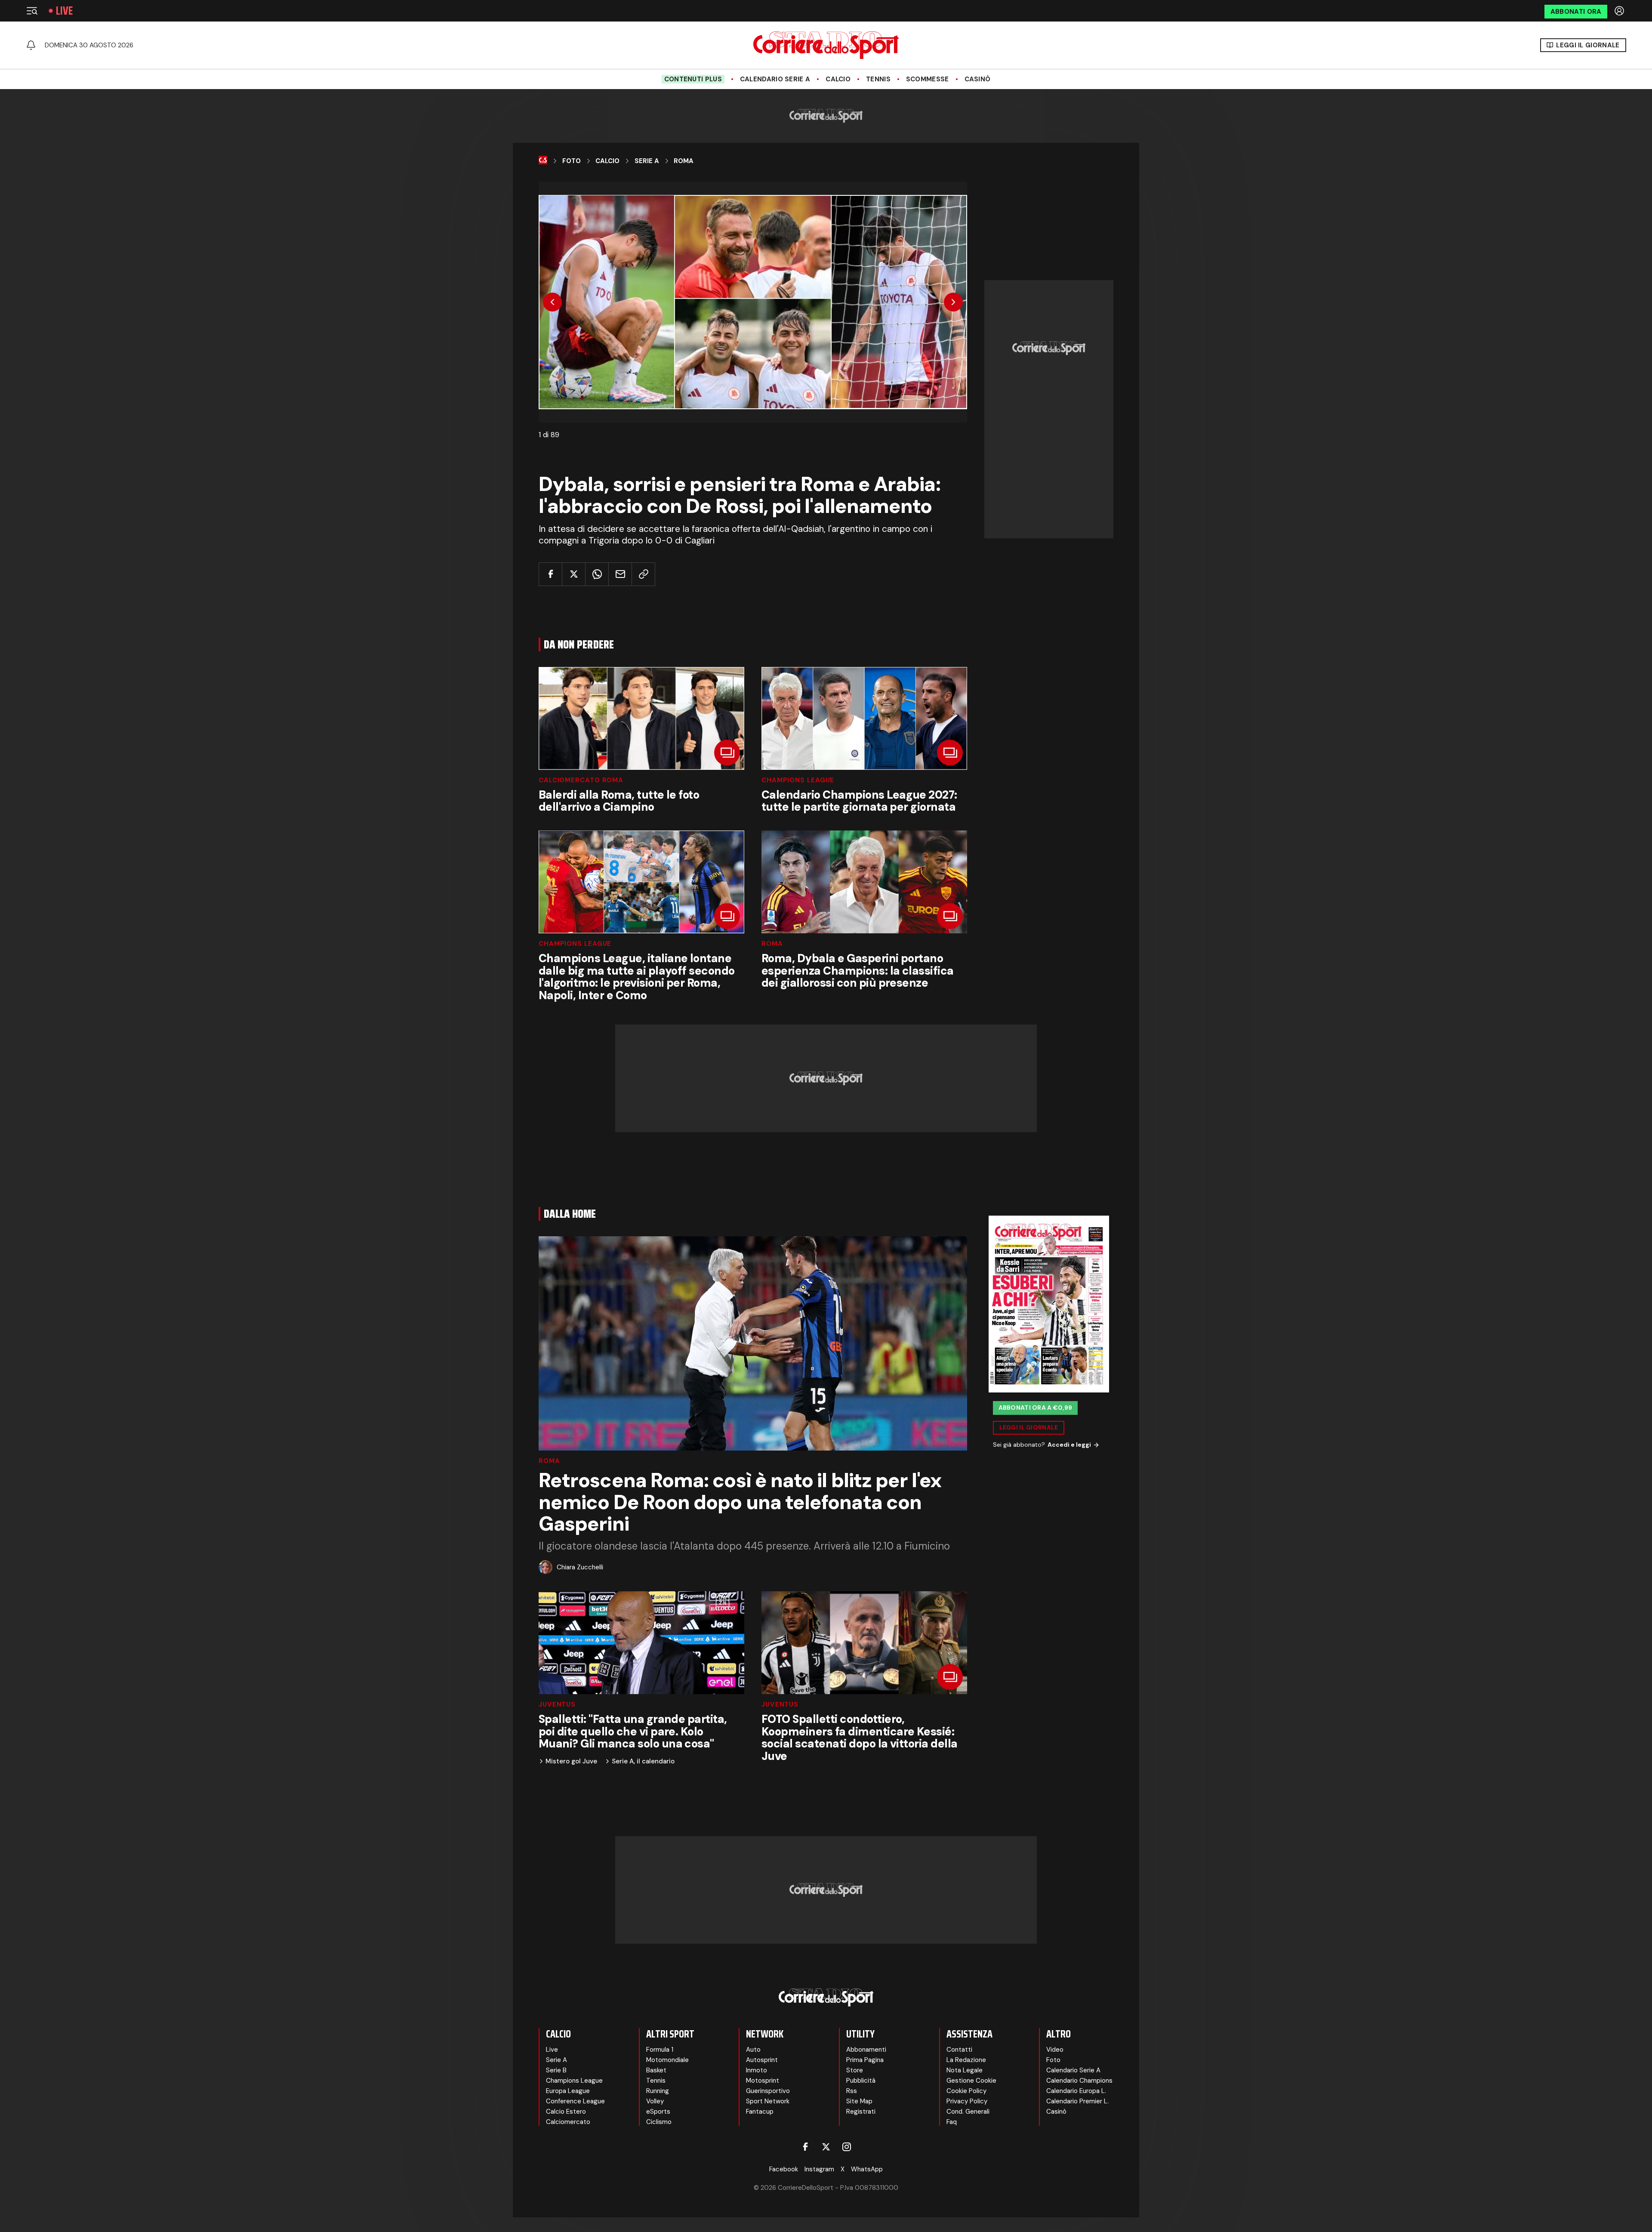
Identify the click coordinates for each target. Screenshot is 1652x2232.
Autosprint (762, 2060)
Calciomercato (568, 2122)
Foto (572, 161)
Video (1055, 2050)
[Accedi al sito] (1620, 11)
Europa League (568, 2091)
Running (658, 2091)
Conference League (575, 2101)
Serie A (647, 161)
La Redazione (966, 2060)
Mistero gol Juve (571, 1761)
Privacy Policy (967, 2101)
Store (855, 2070)
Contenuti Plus (693, 79)
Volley (655, 2101)
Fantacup (760, 2112)
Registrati (861, 2112)
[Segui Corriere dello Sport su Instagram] (847, 2147)
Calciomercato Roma (581, 780)
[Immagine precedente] (552, 302)
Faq (952, 2122)
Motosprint (763, 2081)
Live (64, 11)
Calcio (838, 79)
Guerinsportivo (768, 2091)
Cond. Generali (968, 2112)
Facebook (784, 2169)
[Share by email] (620, 574)
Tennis (878, 79)
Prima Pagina (865, 2060)
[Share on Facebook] (550, 574)
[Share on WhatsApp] (597, 574)
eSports (658, 2112)
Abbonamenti (866, 2050)
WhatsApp (867, 2169)
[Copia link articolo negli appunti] (643, 574)
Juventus (557, 1705)
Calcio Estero (566, 2112)
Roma (684, 161)
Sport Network (768, 2101)
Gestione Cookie (971, 2081)
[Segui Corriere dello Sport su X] (826, 2147)
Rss (852, 2091)
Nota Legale (965, 2070)
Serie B (556, 2070)
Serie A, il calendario (643, 1761)
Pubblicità (861, 2081)
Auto (753, 2050)
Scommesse (928, 79)
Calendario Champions (1079, 2081)
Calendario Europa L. (1076, 2091)
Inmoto (757, 2070)
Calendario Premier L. (1077, 2101)
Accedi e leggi (1069, 1445)
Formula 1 (660, 2050)
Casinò (978, 79)
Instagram (819, 2169)
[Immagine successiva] (953, 302)
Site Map (859, 2101)
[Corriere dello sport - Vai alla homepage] (826, 45)
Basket (656, 2070)
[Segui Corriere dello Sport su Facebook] (805, 2147)
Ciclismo (659, 2122)
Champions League (798, 780)
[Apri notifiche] (31, 45)
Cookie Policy (966, 2091)
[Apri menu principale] (32, 11)
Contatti (959, 2050)
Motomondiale (667, 2060)
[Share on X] (574, 574)
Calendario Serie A (775, 79)
